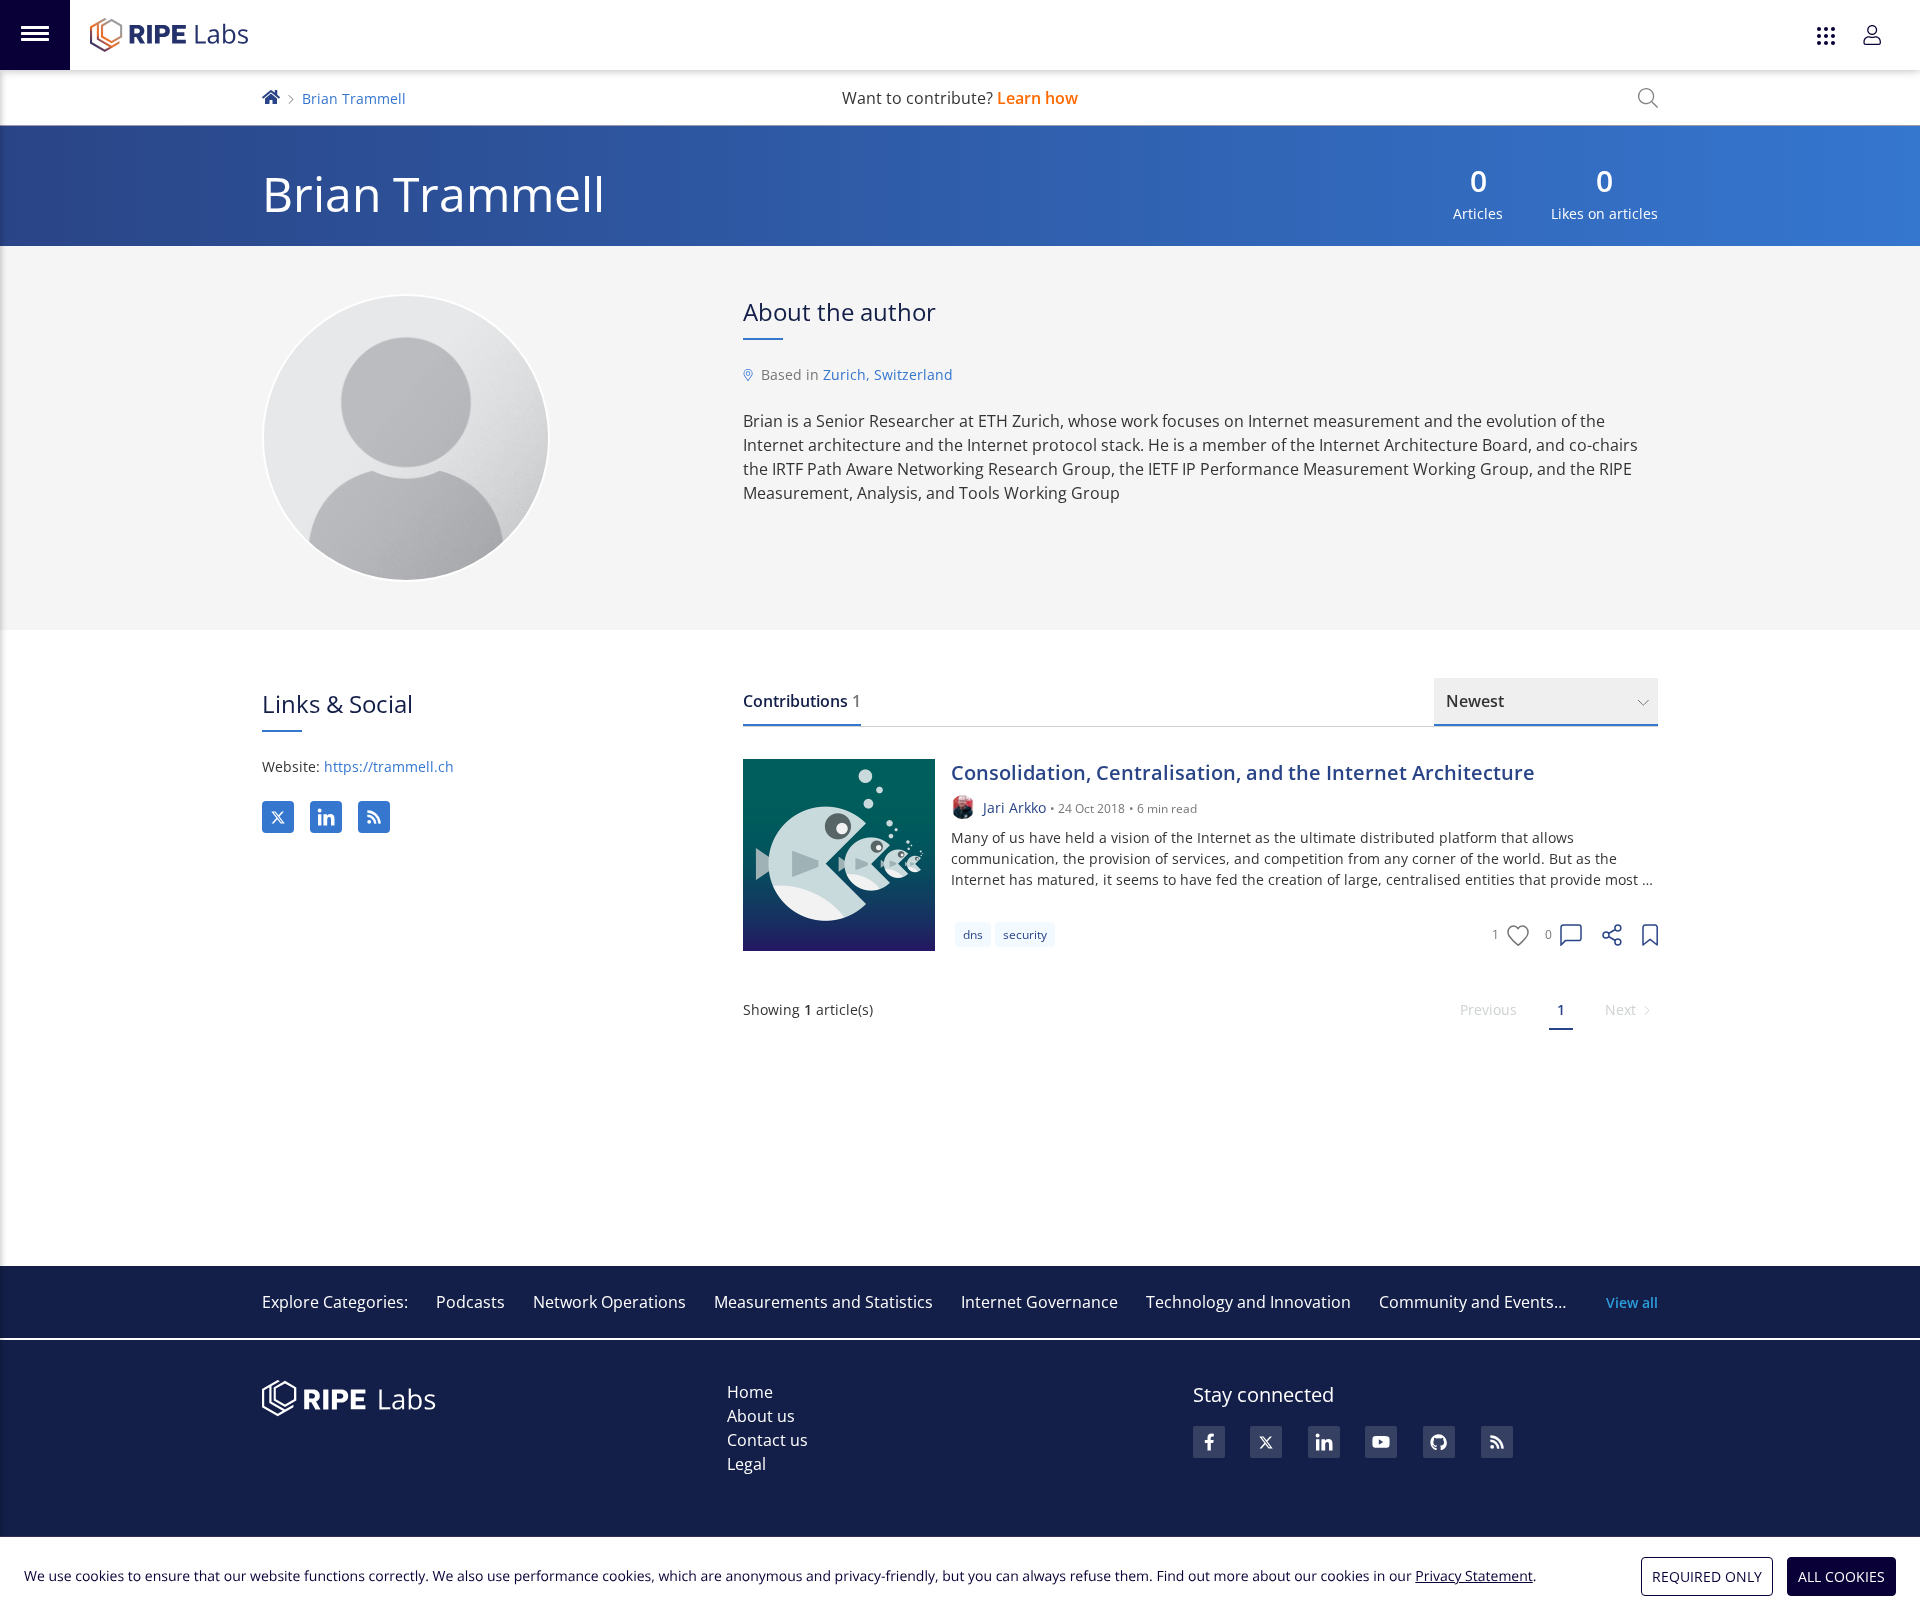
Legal (746, 1464)
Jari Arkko (1014, 807)
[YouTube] (1381, 1442)
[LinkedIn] (326, 817)
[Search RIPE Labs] (1648, 98)
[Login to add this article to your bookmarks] (1650, 935)
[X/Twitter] (278, 817)
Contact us (767, 1440)
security (1025, 934)
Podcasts (470, 1302)
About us (761, 1416)
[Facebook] (1209, 1442)
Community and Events (1466, 1302)
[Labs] (271, 95)
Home (750, 1392)
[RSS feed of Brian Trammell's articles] (374, 817)
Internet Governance (1039, 1302)
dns (973, 934)
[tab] (802, 702)
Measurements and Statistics (823, 1302)
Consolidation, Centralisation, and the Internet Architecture (1243, 772)
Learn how (1037, 98)
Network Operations (609, 1302)
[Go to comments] (1571, 935)
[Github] (1439, 1442)
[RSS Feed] (1497, 1442)
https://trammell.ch (389, 766)
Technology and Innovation (1248, 1302)
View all (1632, 1302)
